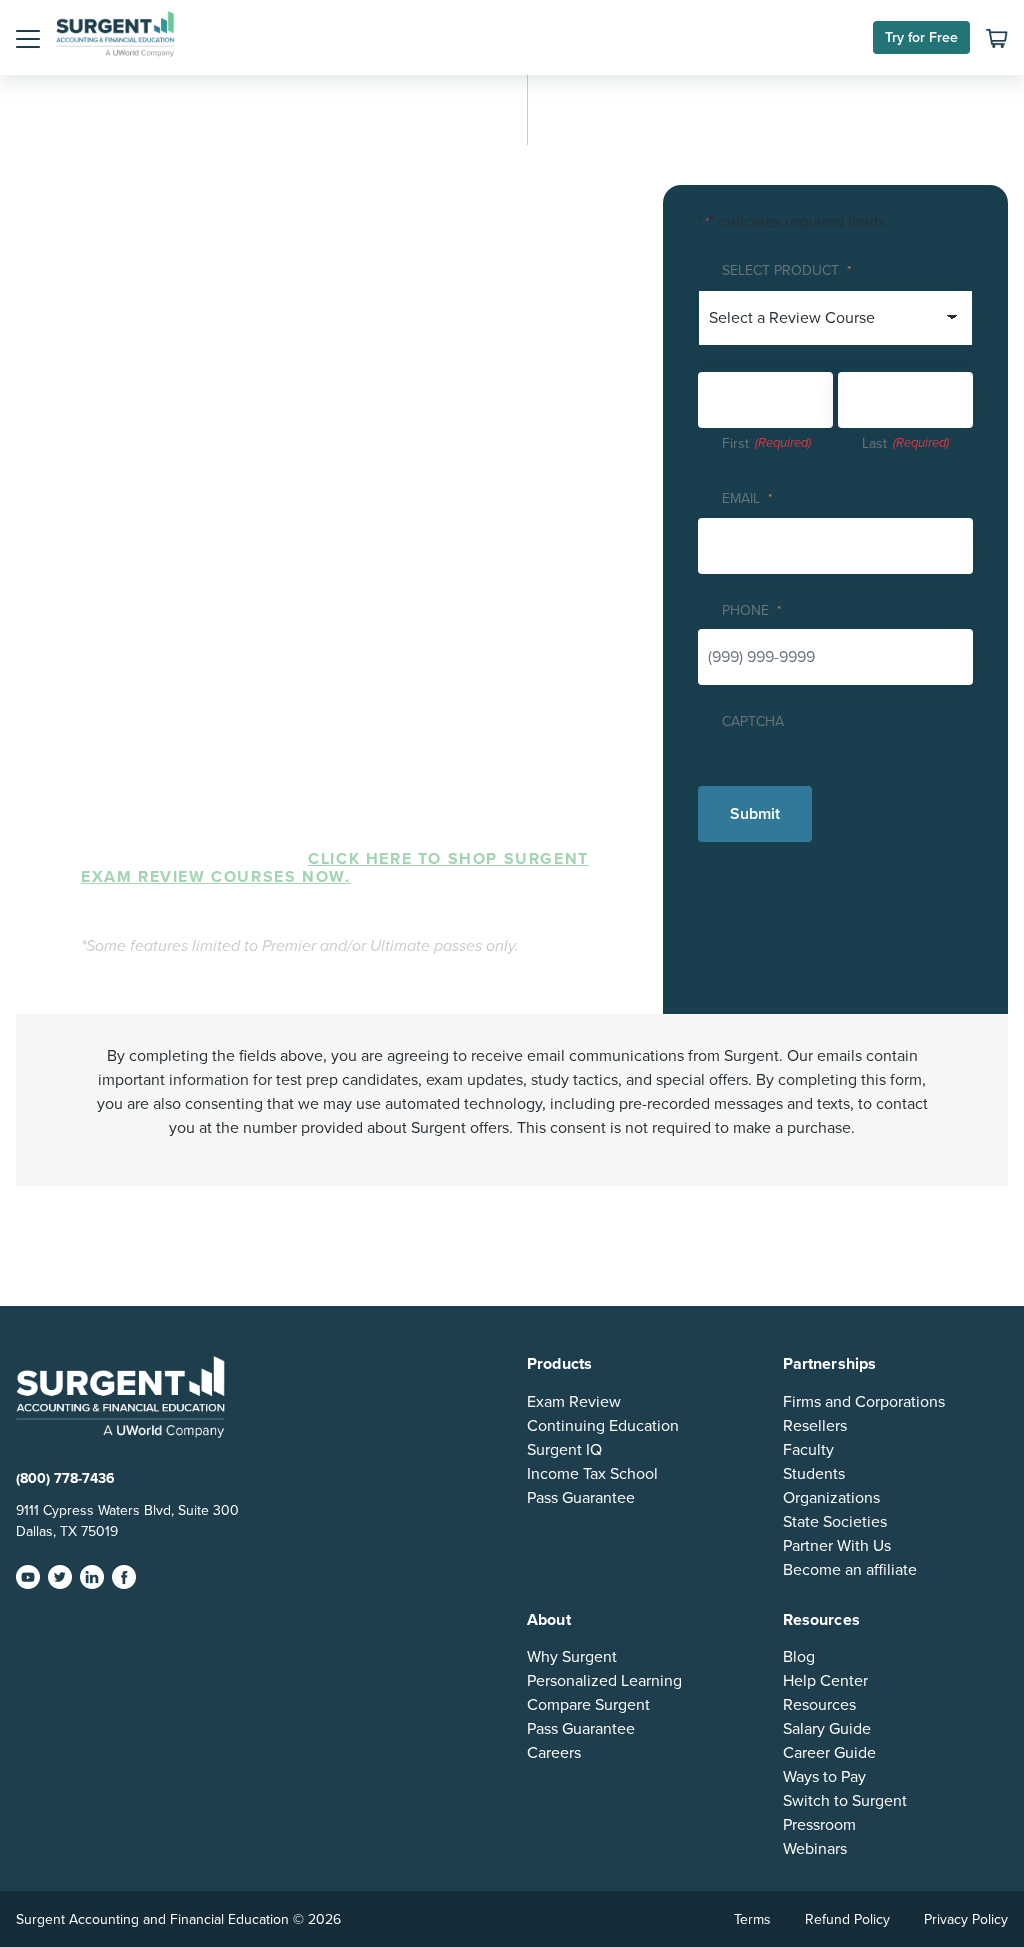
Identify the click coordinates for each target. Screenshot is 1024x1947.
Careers (554, 1753)
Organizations (831, 1498)
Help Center (825, 1681)
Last (874, 443)
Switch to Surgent (845, 1801)
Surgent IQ (564, 1450)
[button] (28, 38)
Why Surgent (572, 1657)
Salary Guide (827, 1729)
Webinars (815, 1849)
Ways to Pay (824, 1777)
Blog (799, 1657)
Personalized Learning (604, 1681)
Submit (755, 814)
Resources (819, 1705)
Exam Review (574, 1402)
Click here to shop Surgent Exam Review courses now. (335, 868)
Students (814, 1474)
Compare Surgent (588, 1705)
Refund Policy (847, 1919)
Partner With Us (837, 1546)
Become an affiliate (850, 1570)
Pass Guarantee (581, 1498)
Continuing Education (603, 1426)
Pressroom (819, 1825)
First (735, 443)
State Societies (835, 1522)
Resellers (815, 1426)
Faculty (808, 1450)
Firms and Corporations (864, 1402)
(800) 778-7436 (65, 1478)
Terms (752, 1919)
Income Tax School (592, 1474)
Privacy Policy (966, 1919)
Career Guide (829, 1753)
